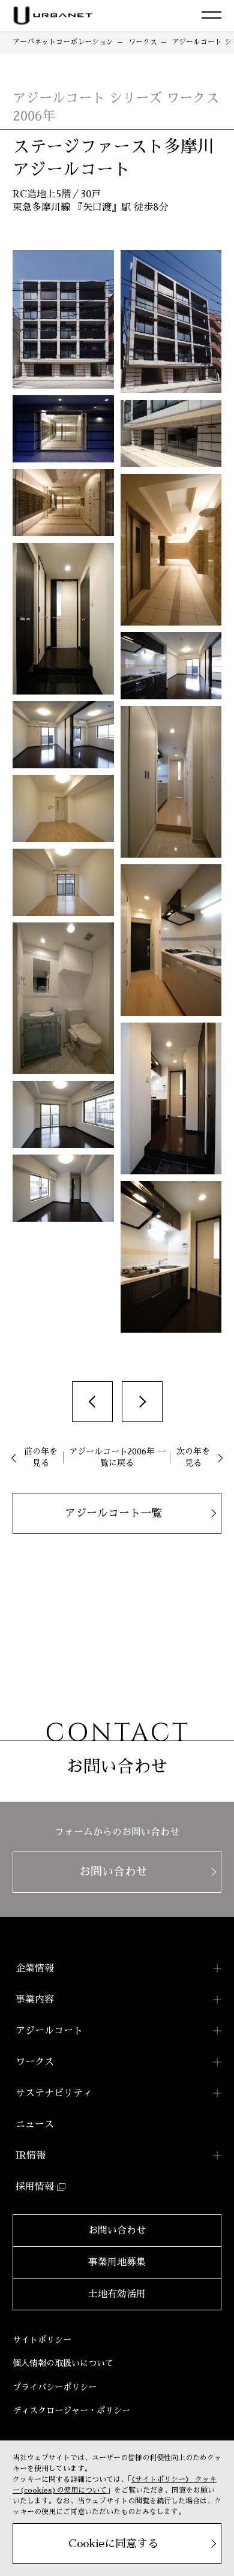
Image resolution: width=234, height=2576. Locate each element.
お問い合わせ (117, 2231)
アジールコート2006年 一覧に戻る (117, 1457)
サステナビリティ (54, 2093)
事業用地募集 (117, 2262)
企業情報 (35, 1968)
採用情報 (35, 2187)
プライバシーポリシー (55, 2387)
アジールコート (49, 2031)
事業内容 (35, 2000)
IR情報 (31, 2156)
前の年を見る (41, 1457)
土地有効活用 (117, 2294)
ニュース (35, 2124)
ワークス (35, 2062)
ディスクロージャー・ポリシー (71, 2410)
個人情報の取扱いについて (63, 2363)
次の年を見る (193, 1457)
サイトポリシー (42, 2340)
